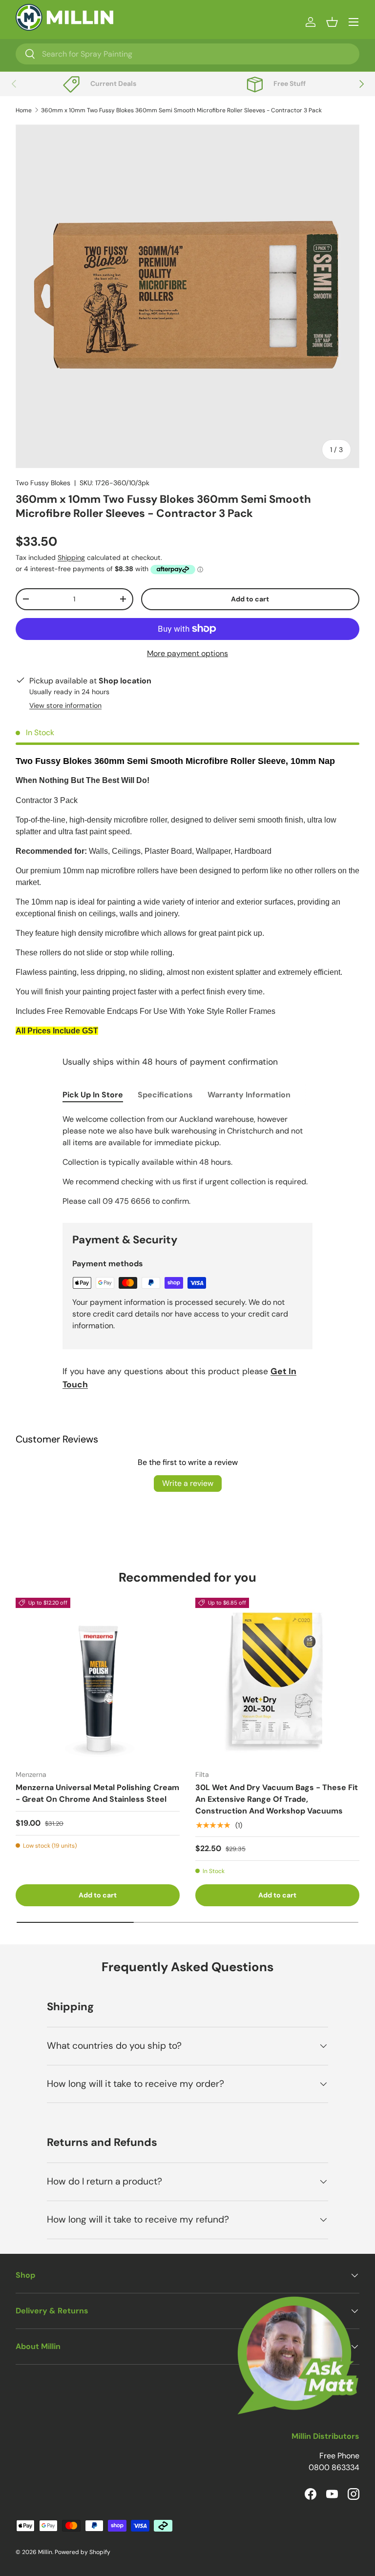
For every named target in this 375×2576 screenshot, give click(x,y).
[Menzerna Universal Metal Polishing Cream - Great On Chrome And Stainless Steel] (98, 1680)
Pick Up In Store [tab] (93, 1095)
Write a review (188, 1483)
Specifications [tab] (165, 1095)
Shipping (71, 557)
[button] (332, 22)
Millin (45, 2552)
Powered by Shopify (83, 2552)
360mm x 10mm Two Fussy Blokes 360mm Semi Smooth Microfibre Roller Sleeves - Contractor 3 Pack (181, 110)
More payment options (187, 653)
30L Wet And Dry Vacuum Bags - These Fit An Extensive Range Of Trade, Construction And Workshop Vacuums (277, 1799)
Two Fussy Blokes (43, 483)
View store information (65, 705)
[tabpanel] (187, 1160)
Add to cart (250, 599)
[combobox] (187, 54)
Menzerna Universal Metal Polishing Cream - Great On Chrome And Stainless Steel (97, 1793)
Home (24, 110)
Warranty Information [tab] (249, 1095)
